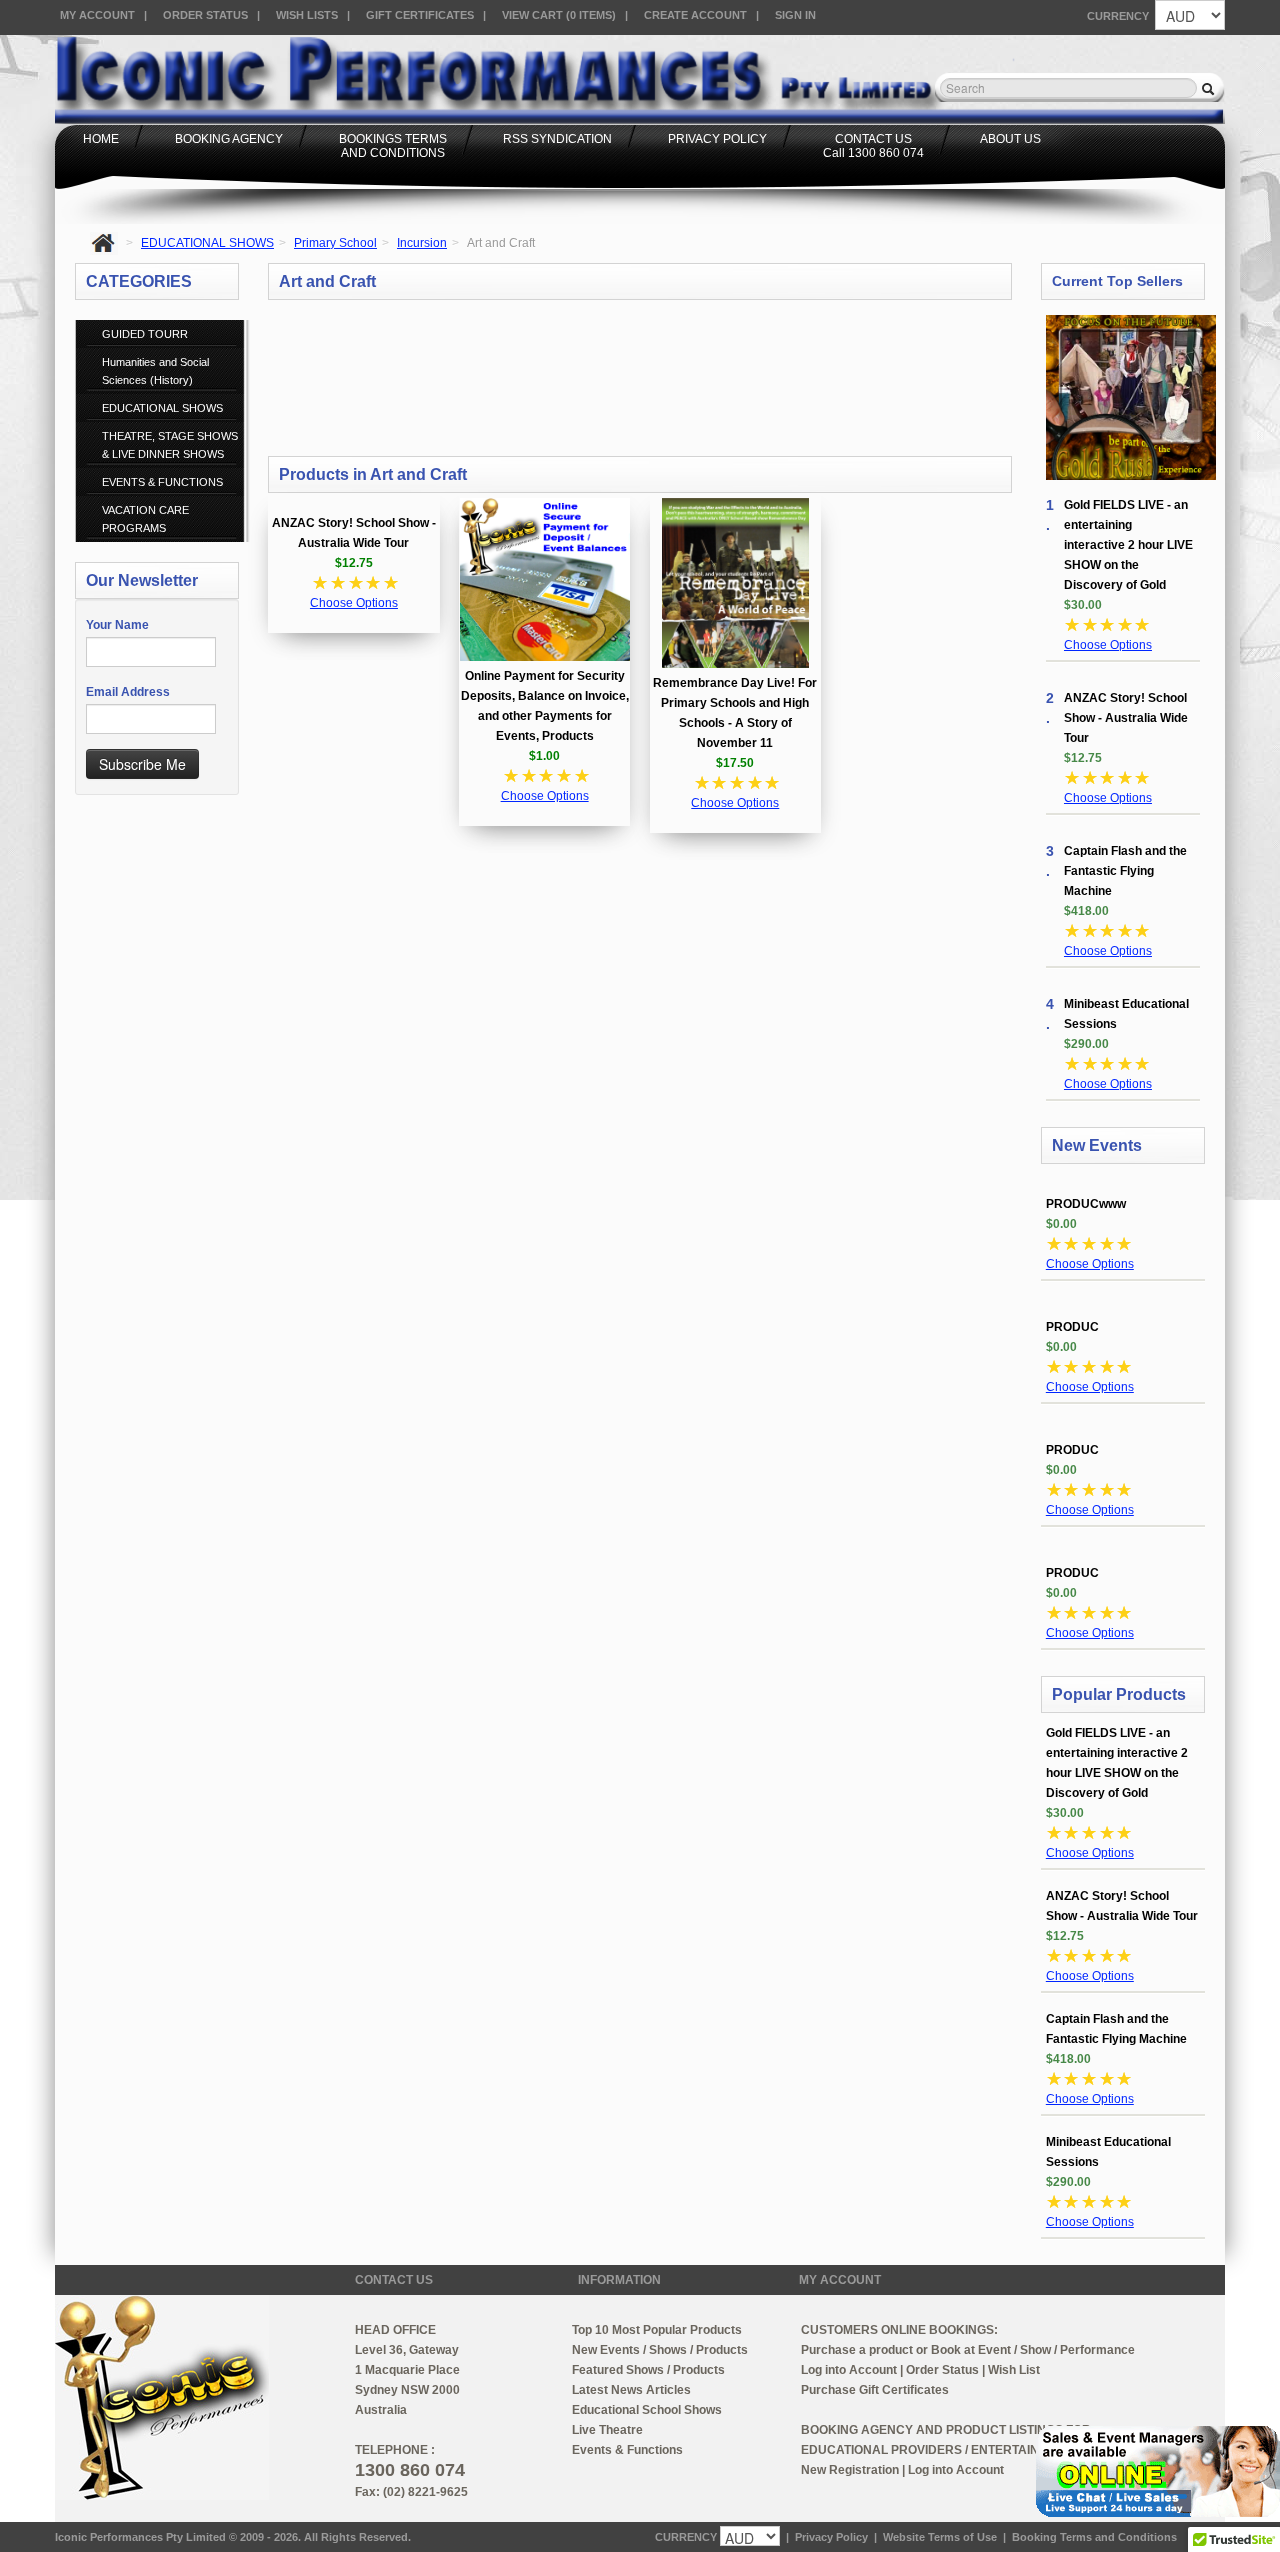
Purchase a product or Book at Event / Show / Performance (968, 2350)
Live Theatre (607, 2430)
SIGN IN (795, 15)
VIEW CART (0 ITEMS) (559, 15)
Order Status (942, 2370)
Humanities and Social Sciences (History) (155, 371)
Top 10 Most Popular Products (657, 2330)
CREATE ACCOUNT (695, 15)
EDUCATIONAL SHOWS (207, 243)
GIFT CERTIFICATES (420, 15)
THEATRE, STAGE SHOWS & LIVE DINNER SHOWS (170, 445)
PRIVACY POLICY (717, 139)
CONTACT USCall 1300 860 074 (873, 146)
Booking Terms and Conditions (1094, 2537)
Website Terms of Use (940, 2537)
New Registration (850, 2470)
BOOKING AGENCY (229, 139)
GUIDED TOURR (145, 334)
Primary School (335, 243)
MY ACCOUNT (97, 15)
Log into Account (849, 2370)
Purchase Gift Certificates (875, 2390)
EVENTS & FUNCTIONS (162, 482)
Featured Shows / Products (648, 2370)
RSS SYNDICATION (557, 139)
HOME (101, 139)
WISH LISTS (307, 15)
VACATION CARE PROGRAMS (145, 519)
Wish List (1014, 2370)
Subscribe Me (142, 764)
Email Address (128, 692)
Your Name (117, 625)
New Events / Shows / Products (660, 2350)
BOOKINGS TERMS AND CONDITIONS (393, 146)
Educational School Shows (647, 2410)
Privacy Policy (831, 2537)
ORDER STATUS (205, 15)
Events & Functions (627, 2450)
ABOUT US (1010, 139)
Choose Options (354, 603)
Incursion (422, 243)
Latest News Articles (631, 2390)
